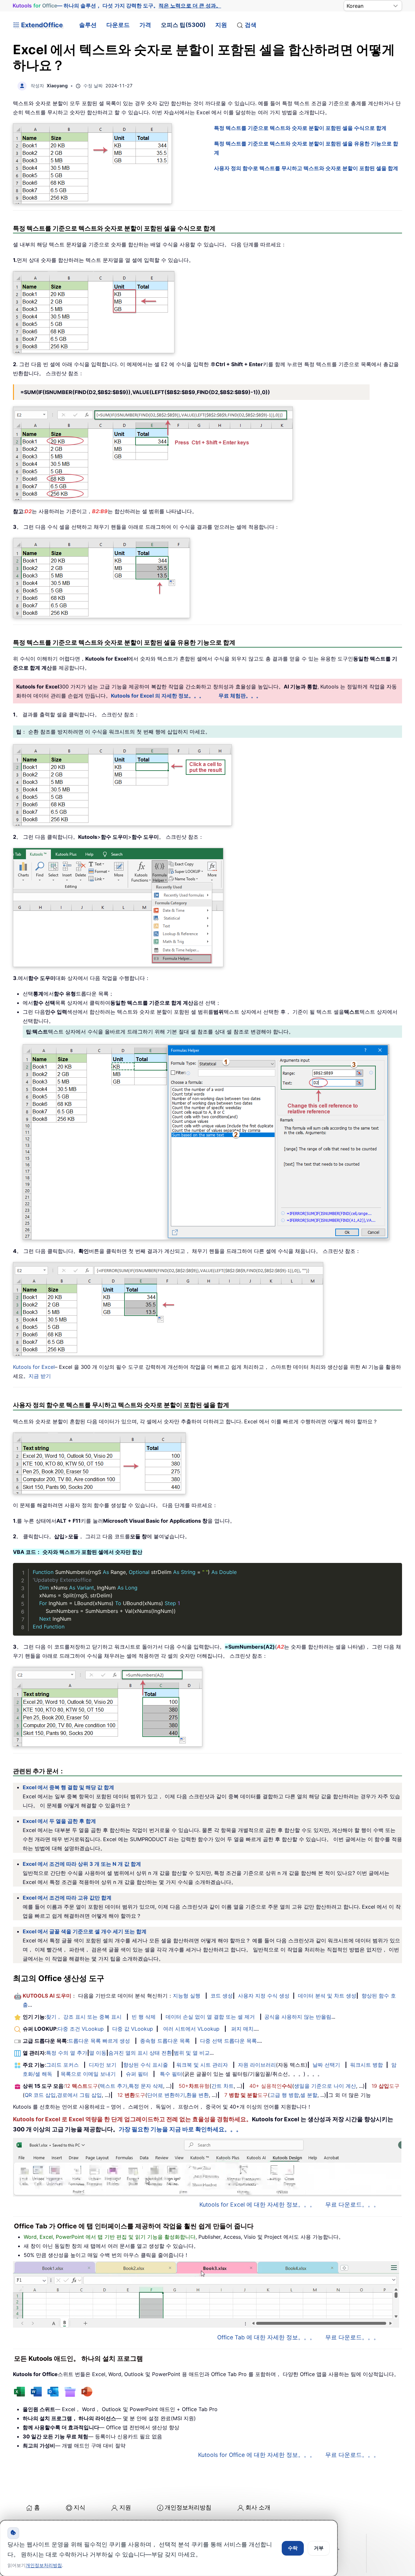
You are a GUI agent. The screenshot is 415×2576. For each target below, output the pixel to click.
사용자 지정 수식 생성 (264, 1996)
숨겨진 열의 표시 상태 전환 (140, 2053)
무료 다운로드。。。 (352, 2204)
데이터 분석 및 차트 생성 (327, 1996)
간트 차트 (223, 2086)
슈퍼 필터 (137, 2074)
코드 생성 (222, 1996)
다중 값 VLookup (133, 2029)
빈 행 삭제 (144, 2017)
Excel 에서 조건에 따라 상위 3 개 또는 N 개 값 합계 (82, 1864)
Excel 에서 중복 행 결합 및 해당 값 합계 (68, 1787)
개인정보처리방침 (188, 2507)
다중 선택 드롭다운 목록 (228, 2041)
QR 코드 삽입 (40, 2095)
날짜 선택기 (326, 2065)
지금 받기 (40, 1376)
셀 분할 (309, 2095)
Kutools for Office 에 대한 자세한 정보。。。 (257, 2455)
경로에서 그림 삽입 (79, 2095)
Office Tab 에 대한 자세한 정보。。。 (266, 2337)
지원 (221, 25)
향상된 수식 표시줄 (146, 2065)
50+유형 (194, 2086)
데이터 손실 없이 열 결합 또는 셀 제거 (210, 2017)
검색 (251, 25)
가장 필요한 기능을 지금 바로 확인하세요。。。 (180, 2129)
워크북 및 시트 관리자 (202, 2065)
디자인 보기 (103, 2065)
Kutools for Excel (34, 1367)
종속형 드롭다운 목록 (165, 2041)
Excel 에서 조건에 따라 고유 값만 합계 (67, 1898)
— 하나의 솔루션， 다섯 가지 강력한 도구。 (117, 6)
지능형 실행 (187, 1996)
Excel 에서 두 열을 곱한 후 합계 (59, 1821)
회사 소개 (258, 2507)
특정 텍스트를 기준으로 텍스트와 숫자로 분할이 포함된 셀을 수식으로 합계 (300, 128)
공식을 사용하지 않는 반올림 (298, 2017)
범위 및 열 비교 (192, 2053)
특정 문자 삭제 (146, 2086)
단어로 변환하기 (166, 2095)
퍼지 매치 (242, 2029)
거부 (319, 2548)
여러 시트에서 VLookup (191, 2029)
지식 (79, 2507)
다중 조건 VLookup (81, 2029)
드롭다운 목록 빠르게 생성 (99, 2041)
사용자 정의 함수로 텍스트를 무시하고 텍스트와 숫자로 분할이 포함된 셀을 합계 (306, 168)
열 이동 (98, 2053)
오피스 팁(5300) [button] (183, 25)
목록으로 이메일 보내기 (88, 2074)
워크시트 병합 (367, 2065)
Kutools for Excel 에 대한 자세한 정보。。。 (257, 2204)
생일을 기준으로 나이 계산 (325, 2086)
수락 (293, 2548)
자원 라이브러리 (257, 2065)
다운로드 (118, 25)
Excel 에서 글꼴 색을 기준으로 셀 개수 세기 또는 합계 (85, 1931)
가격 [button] (145, 25)
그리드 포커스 (62, 2065)
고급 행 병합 (284, 2095)
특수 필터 (171, 2074)
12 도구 (81, 2086)
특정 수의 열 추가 (67, 2053)
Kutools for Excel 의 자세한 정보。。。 (158, 696)
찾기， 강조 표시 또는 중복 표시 (84, 2017)
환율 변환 (198, 2095)
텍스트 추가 (114, 2086)
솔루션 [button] (88, 25)
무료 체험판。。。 (240, 696)
